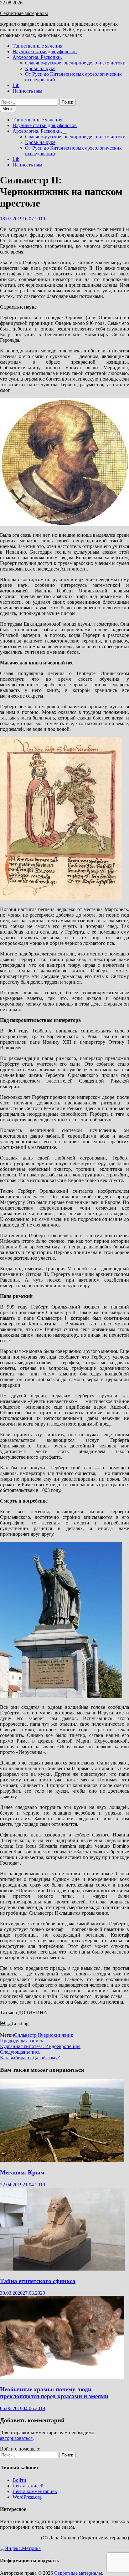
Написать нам (27, 91)
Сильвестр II (28, 2035)
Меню (8, 109)
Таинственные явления (37, 46)
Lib (16, 85)
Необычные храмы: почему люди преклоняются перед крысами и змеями (54, 2393)
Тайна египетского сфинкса (38, 2281)
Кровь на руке (40, 68)
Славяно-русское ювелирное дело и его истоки (75, 63)
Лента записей (28, 2486)
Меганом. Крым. (23, 2172)
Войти (19, 2480)
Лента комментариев (35, 2491)
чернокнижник (57, 2035)
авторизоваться (16, 2438)
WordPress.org (27, 2497)
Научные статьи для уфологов (45, 51)
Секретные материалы (24, 13)
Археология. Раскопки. (37, 57)
